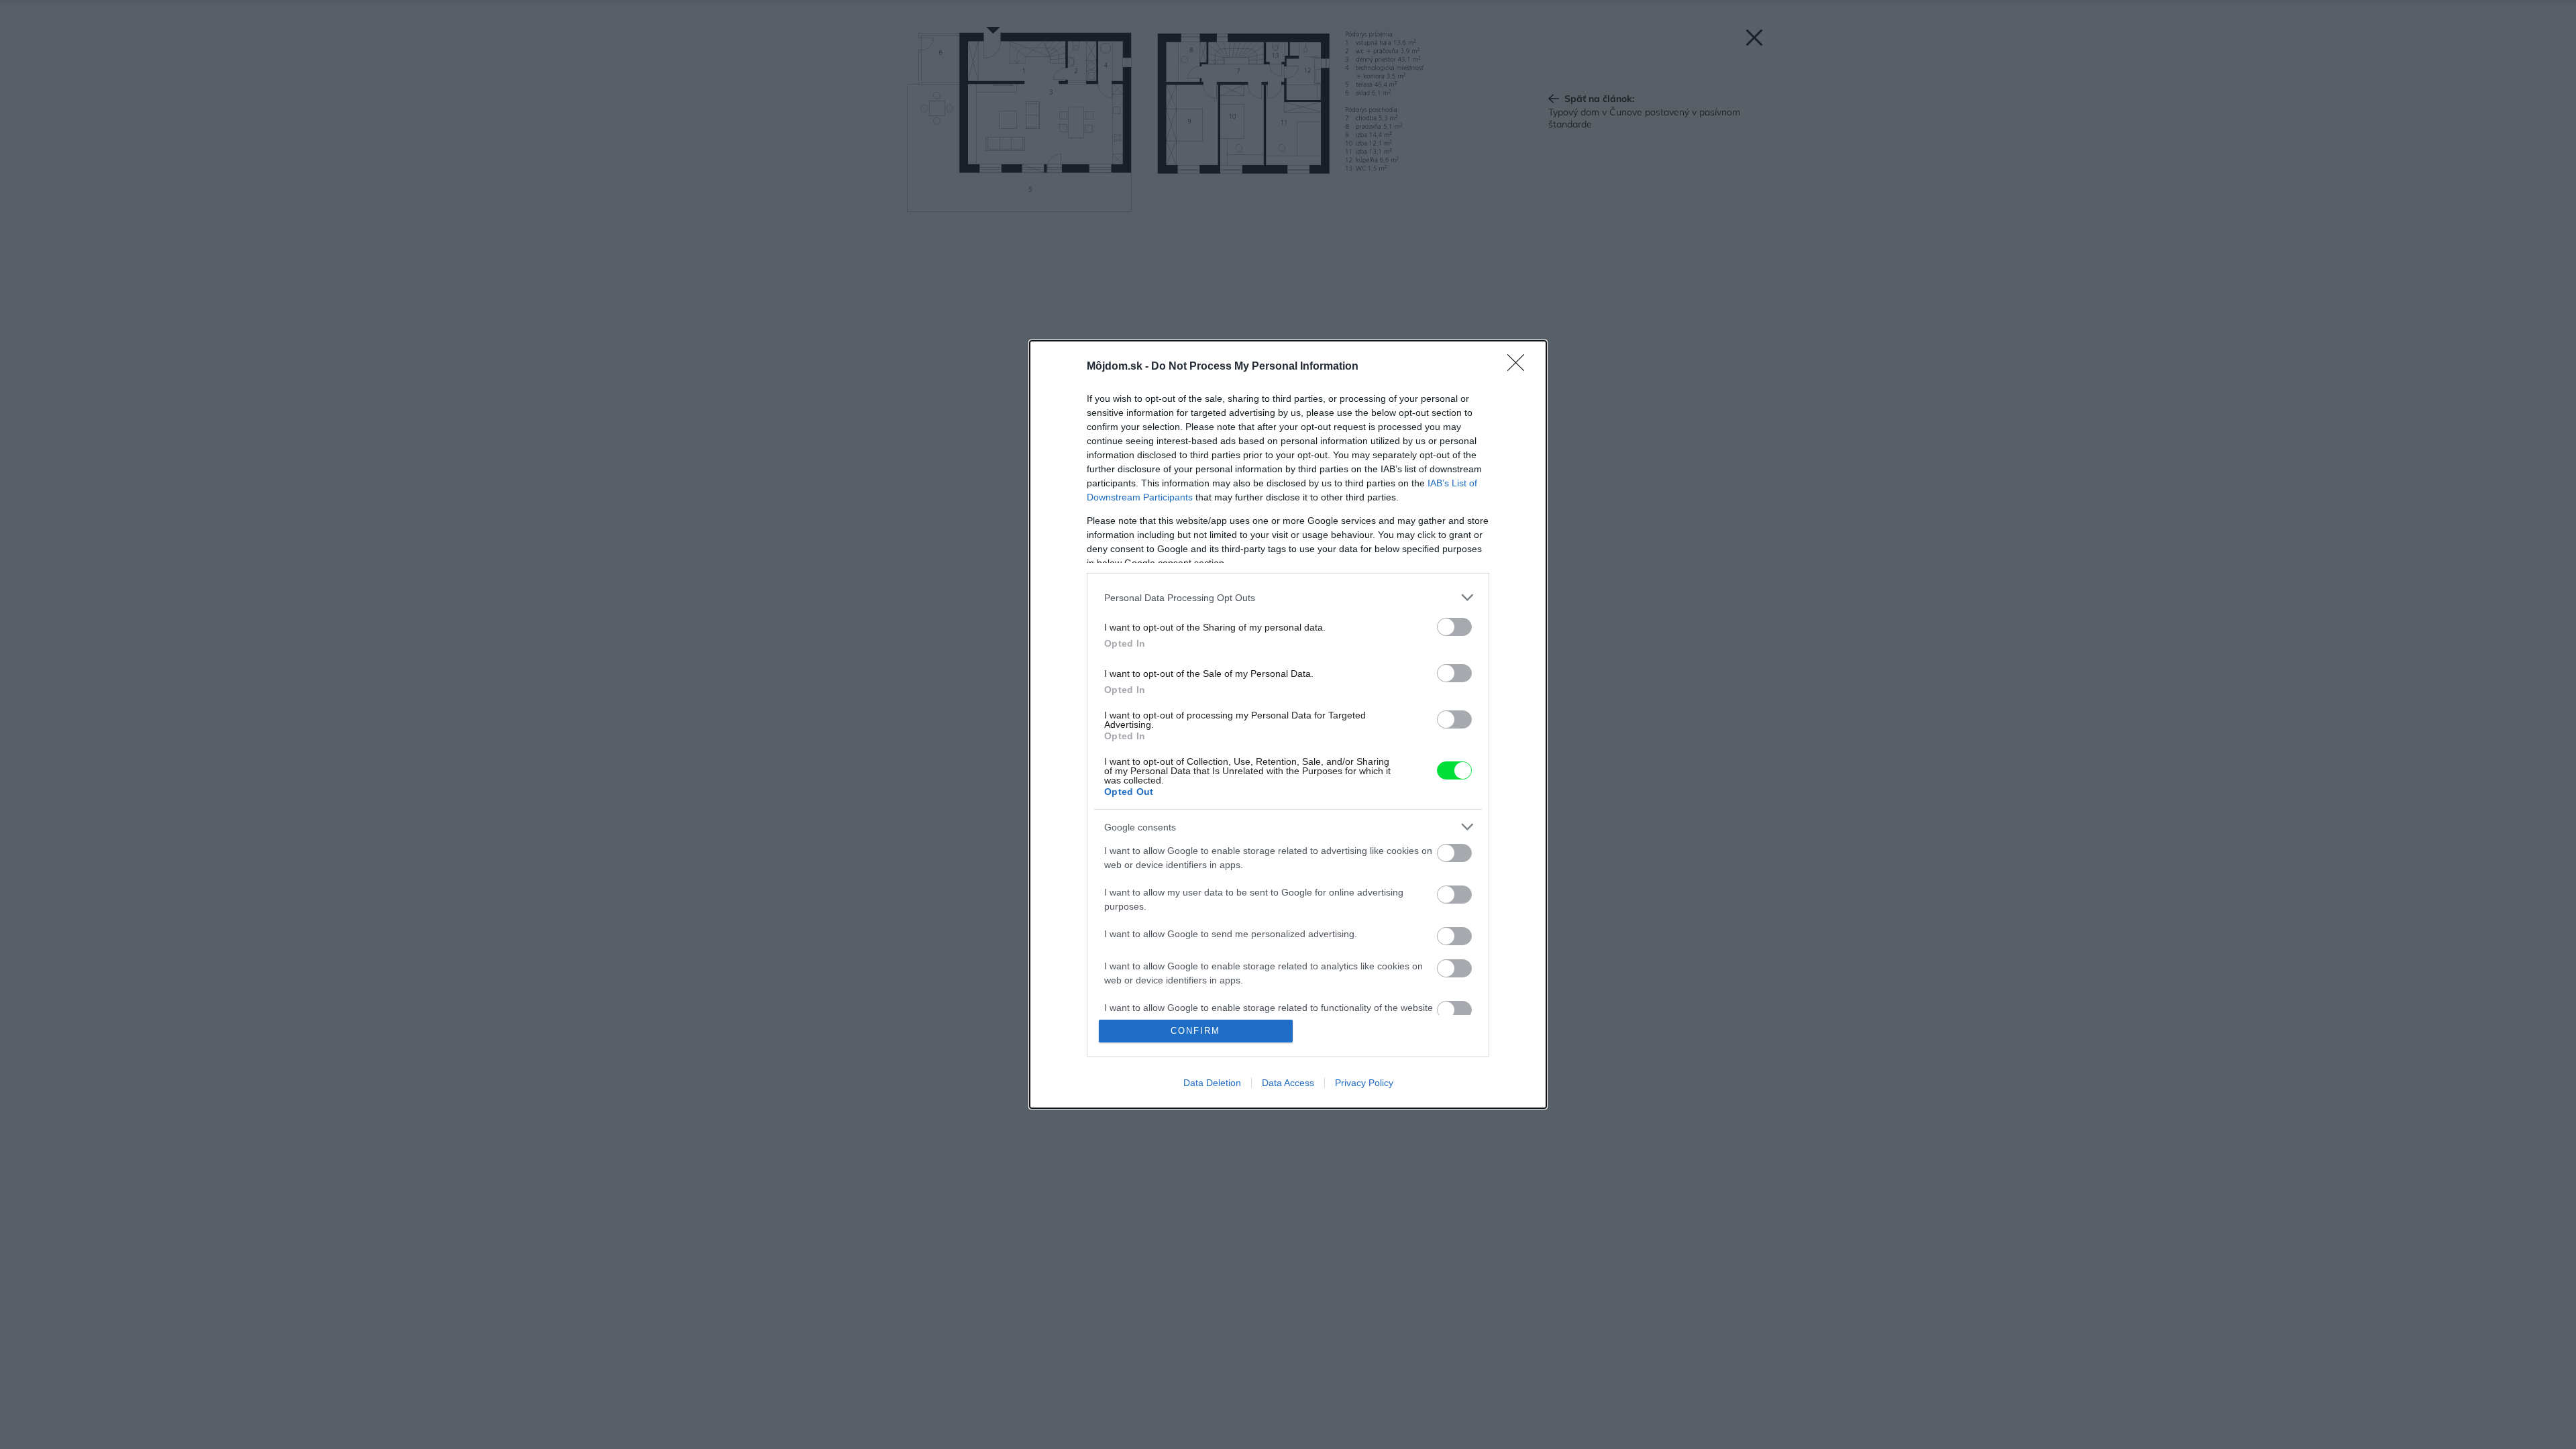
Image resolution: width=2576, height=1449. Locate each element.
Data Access (1288, 1083)
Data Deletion (1212, 1083)
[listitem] (1288, 597)
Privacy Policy (1364, 1083)
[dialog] (1288, 724)
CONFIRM (1195, 1031)
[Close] (1520, 367)
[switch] (1454, 627)
